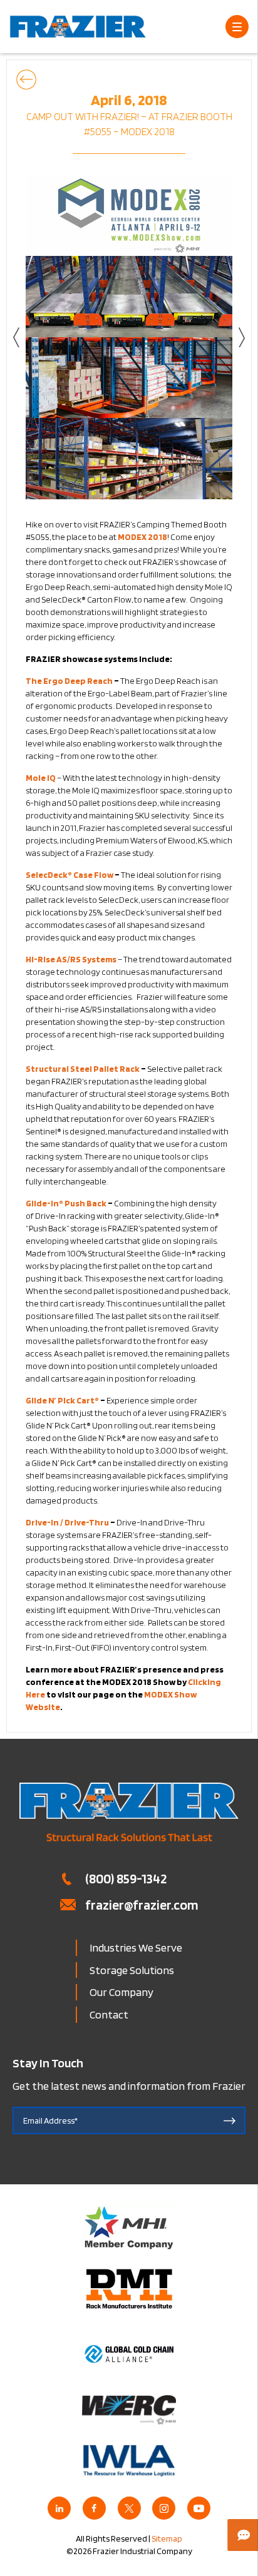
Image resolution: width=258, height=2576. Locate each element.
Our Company (121, 1992)
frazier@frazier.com (142, 1905)
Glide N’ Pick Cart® (62, 1400)
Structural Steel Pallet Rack (83, 1069)
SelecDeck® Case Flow (70, 875)
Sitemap (167, 2538)
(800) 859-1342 (126, 1878)
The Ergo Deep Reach (69, 681)
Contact (109, 2014)
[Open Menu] (237, 27)
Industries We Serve (136, 1947)
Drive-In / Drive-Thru (67, 1522)
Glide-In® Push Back (66, 1203)
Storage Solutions (132, 1970)
